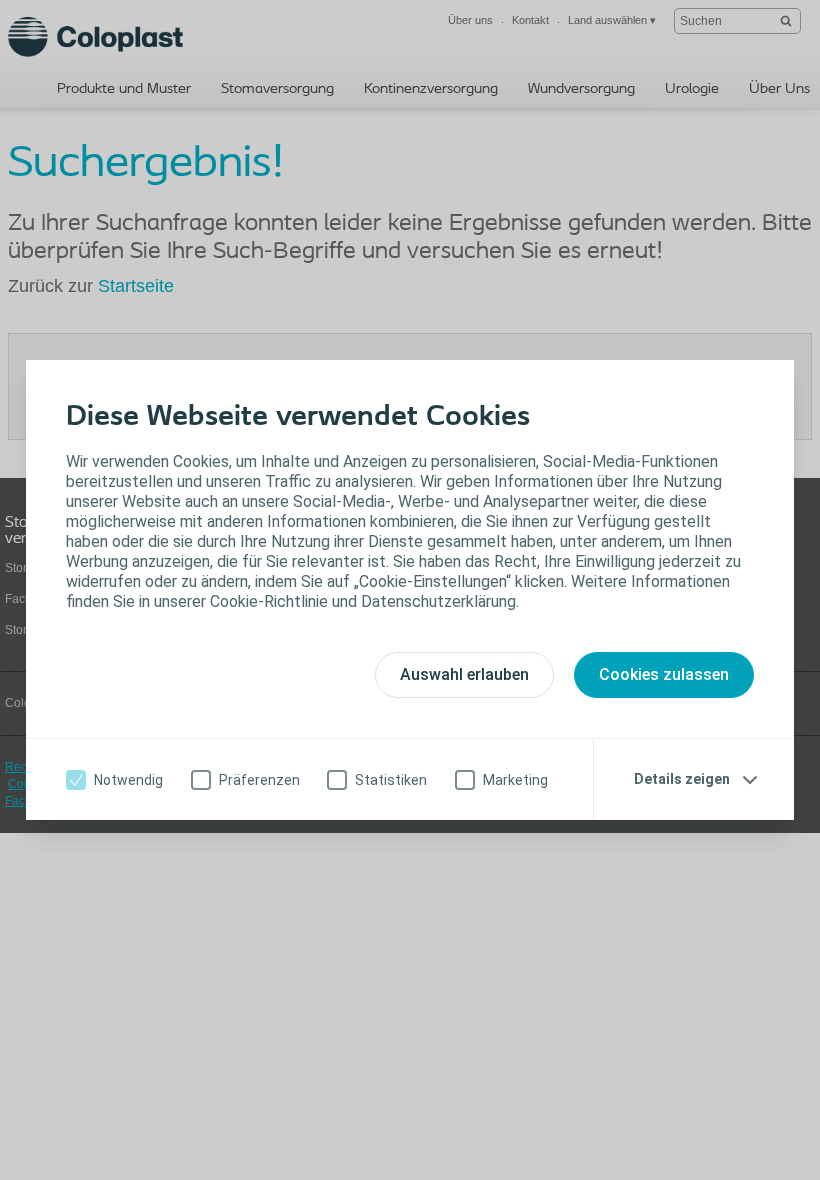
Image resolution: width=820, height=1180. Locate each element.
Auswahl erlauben (464, 674)
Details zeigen (682, 779)
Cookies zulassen (664, 674)
